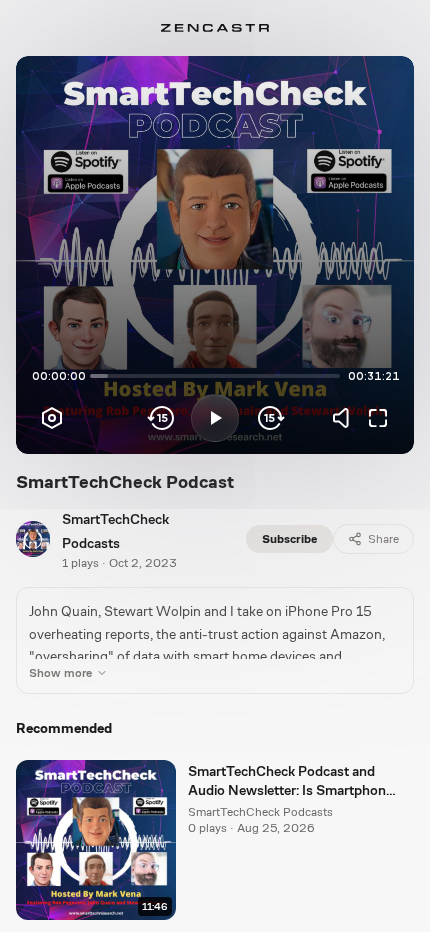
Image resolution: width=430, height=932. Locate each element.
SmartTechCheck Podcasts (260, 812)
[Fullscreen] (378, 418)
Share (383, 539)
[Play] (215, 418)
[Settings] (52, 418)
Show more (60, 673)
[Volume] (346, 418)
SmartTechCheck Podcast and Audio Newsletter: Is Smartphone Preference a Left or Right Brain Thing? (290, 782)
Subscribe (289, 539)
